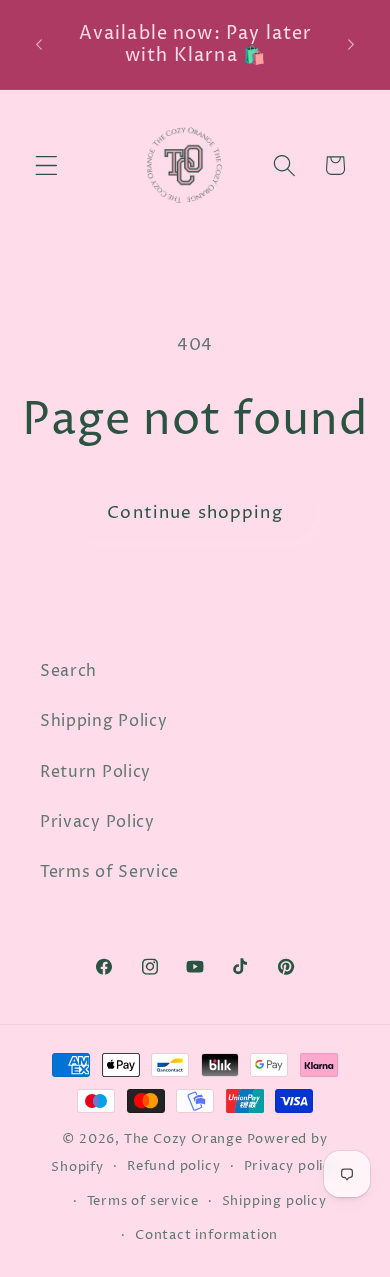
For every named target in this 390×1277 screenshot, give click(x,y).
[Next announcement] (351, 45)
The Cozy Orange (183, 1139)
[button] (46, 165)
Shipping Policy (103, 721)
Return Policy (95, 772)
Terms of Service (109, 872)
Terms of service (143, 1201)
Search (68, 671)
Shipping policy (274, 1201)
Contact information (206, 1235)
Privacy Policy (97, 822)
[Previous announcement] (39, 45)
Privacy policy (291, 1166)
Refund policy (173, 1166)
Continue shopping (195, 513)
